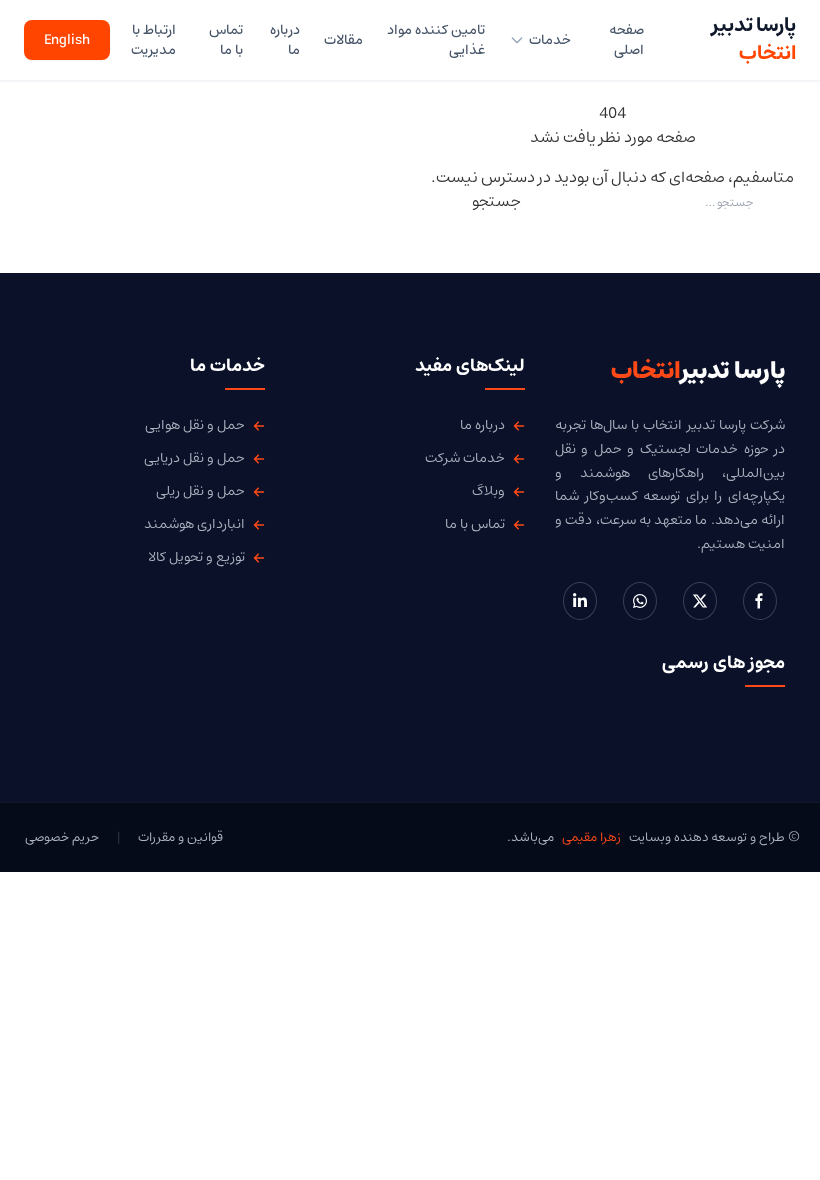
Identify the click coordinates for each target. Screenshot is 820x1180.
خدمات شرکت (465, 458)
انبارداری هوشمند (194, 524)
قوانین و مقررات (180, 837)
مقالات (343, 40)
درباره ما (284, 40)
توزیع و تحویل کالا (196, 557)
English (67, 40)
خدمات (550, 40)
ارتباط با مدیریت (153, 40)
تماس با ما (226, 40)
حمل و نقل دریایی (194, 458)
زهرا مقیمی (591, 837)
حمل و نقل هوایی (195, 425)
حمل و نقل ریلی (200, 491)
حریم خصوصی (62, 837)
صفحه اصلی (626, 40)
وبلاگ (488, 491)
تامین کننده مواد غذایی (436, 40)
